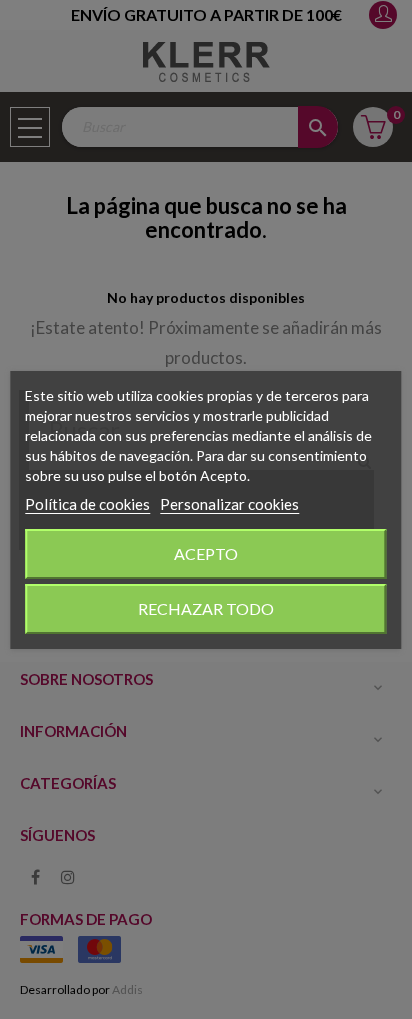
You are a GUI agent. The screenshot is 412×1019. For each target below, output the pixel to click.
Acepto (206, 553)
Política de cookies (87, 504)
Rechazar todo (206, 608)
